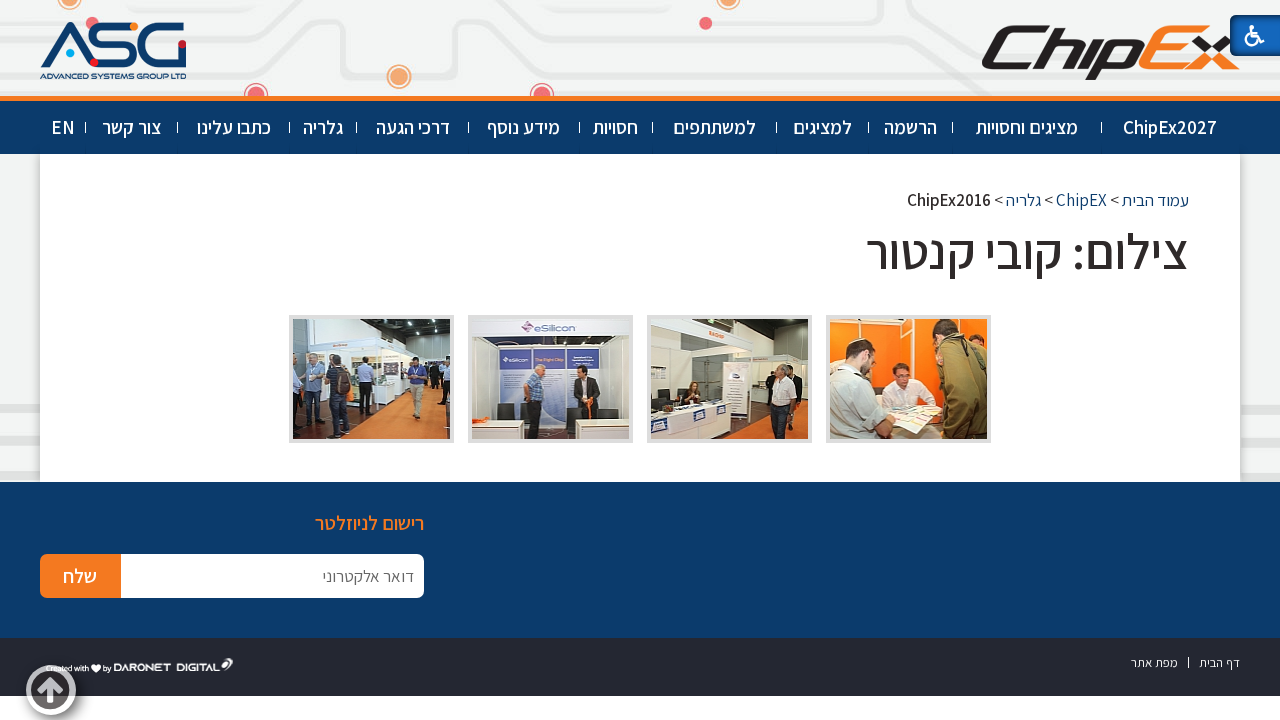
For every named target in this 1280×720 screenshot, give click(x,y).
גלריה (323, 127)
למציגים (822, 127)
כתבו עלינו (234, 127)
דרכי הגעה (413, 127)
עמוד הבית (1155, 200)
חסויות (615, 127)
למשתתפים (714, 127)
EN (63, 127)
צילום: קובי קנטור (1027, 250)
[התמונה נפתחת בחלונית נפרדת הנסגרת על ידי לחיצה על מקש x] (908, 379)
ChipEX (1081, 200)
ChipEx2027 (1170, 127)
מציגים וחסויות (1027, 127)
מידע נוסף (523, 127)
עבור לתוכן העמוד (640, 19)
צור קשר (131, 127)
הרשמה (910, 127)
